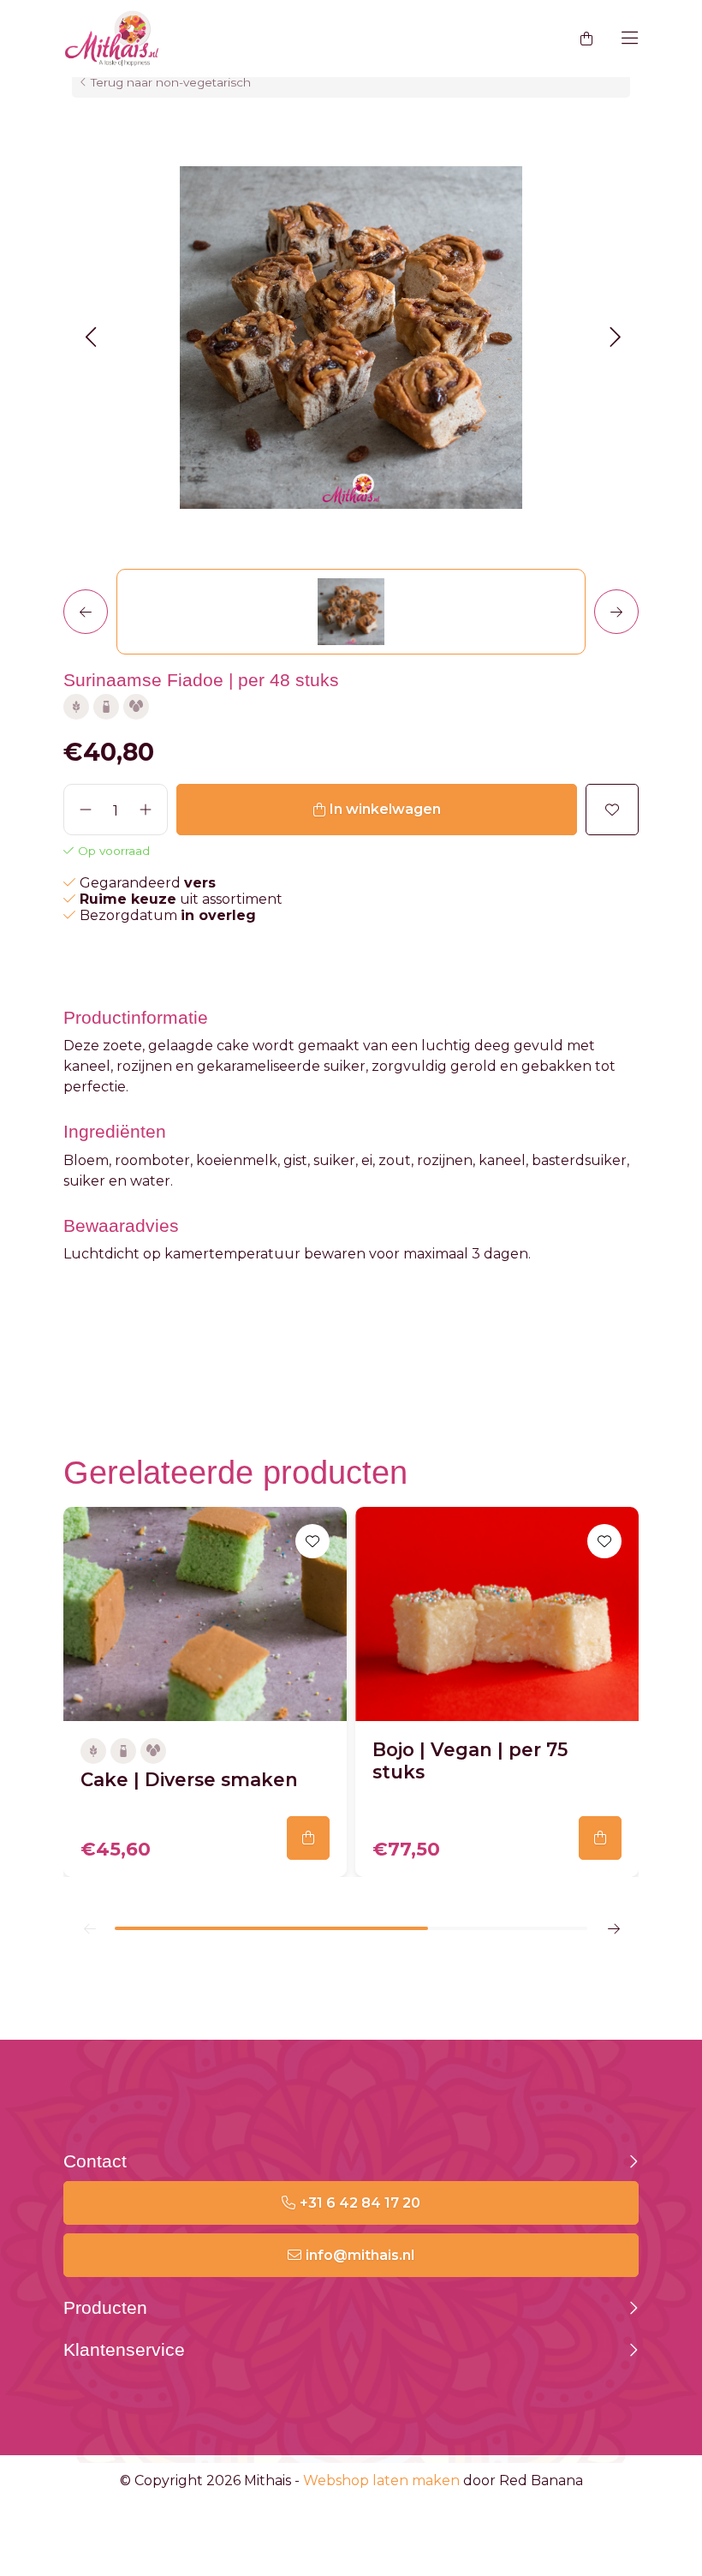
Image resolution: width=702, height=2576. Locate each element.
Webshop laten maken (381, 2480)
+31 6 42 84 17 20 (360, 2203)
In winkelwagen (385, 809)
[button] (90, 337)
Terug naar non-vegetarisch (171, 82)
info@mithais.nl (360, 2255)
